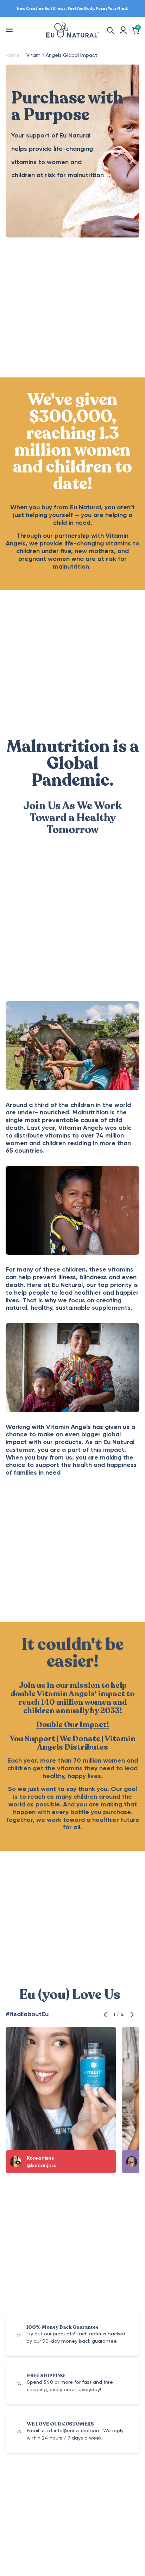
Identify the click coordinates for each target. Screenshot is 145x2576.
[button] (106, 2014)
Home (13, 55)
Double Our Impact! (73, 1725)
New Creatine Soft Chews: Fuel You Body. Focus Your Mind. (73, 8)
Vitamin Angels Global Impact (62, 55)
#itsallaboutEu (27, 2014)
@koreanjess (42, 2165)
